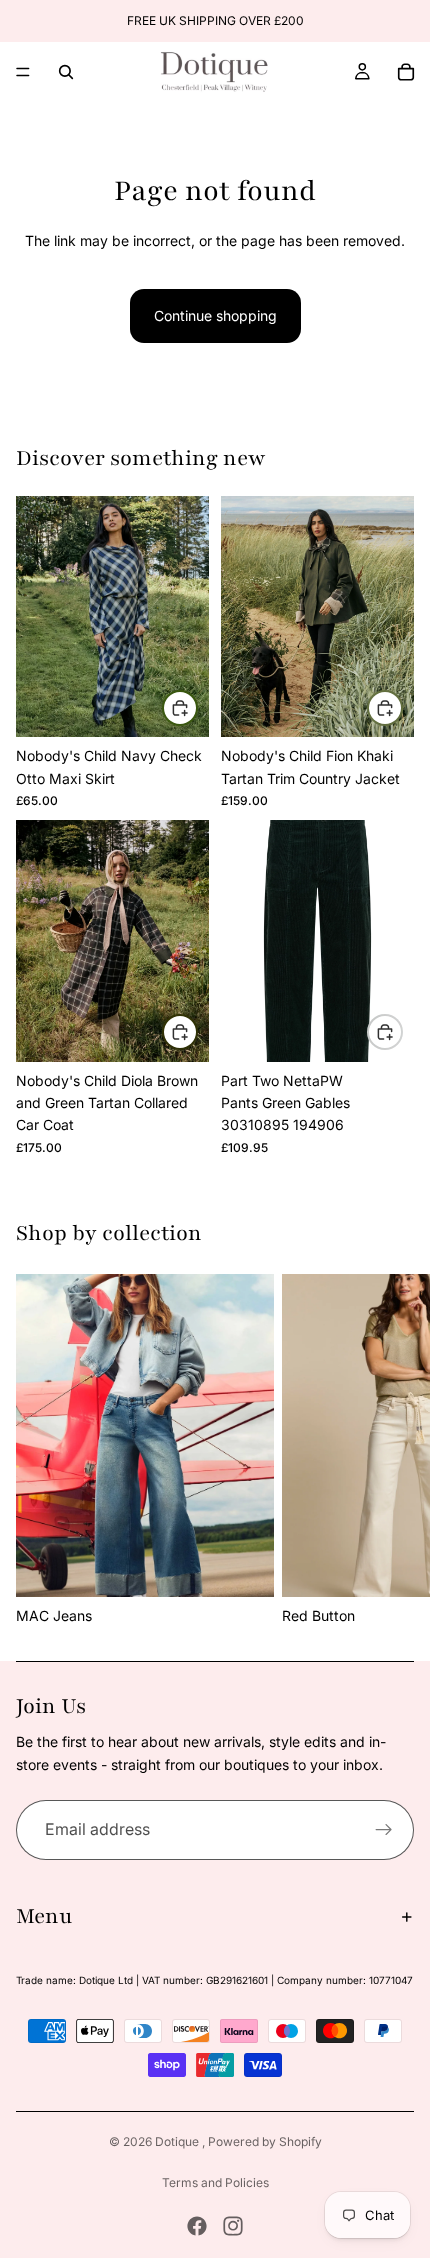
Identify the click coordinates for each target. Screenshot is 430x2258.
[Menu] (23, 72)
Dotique (178, 2141)
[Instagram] (233, 2226)
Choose (197, 707)
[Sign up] (384, 1830)
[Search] (66, 72)
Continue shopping (215, 315)
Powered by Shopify (265, 2141)
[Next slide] (392, 1451)
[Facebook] (197, 2226)
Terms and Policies (215, 2182)
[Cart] (406, 72)
